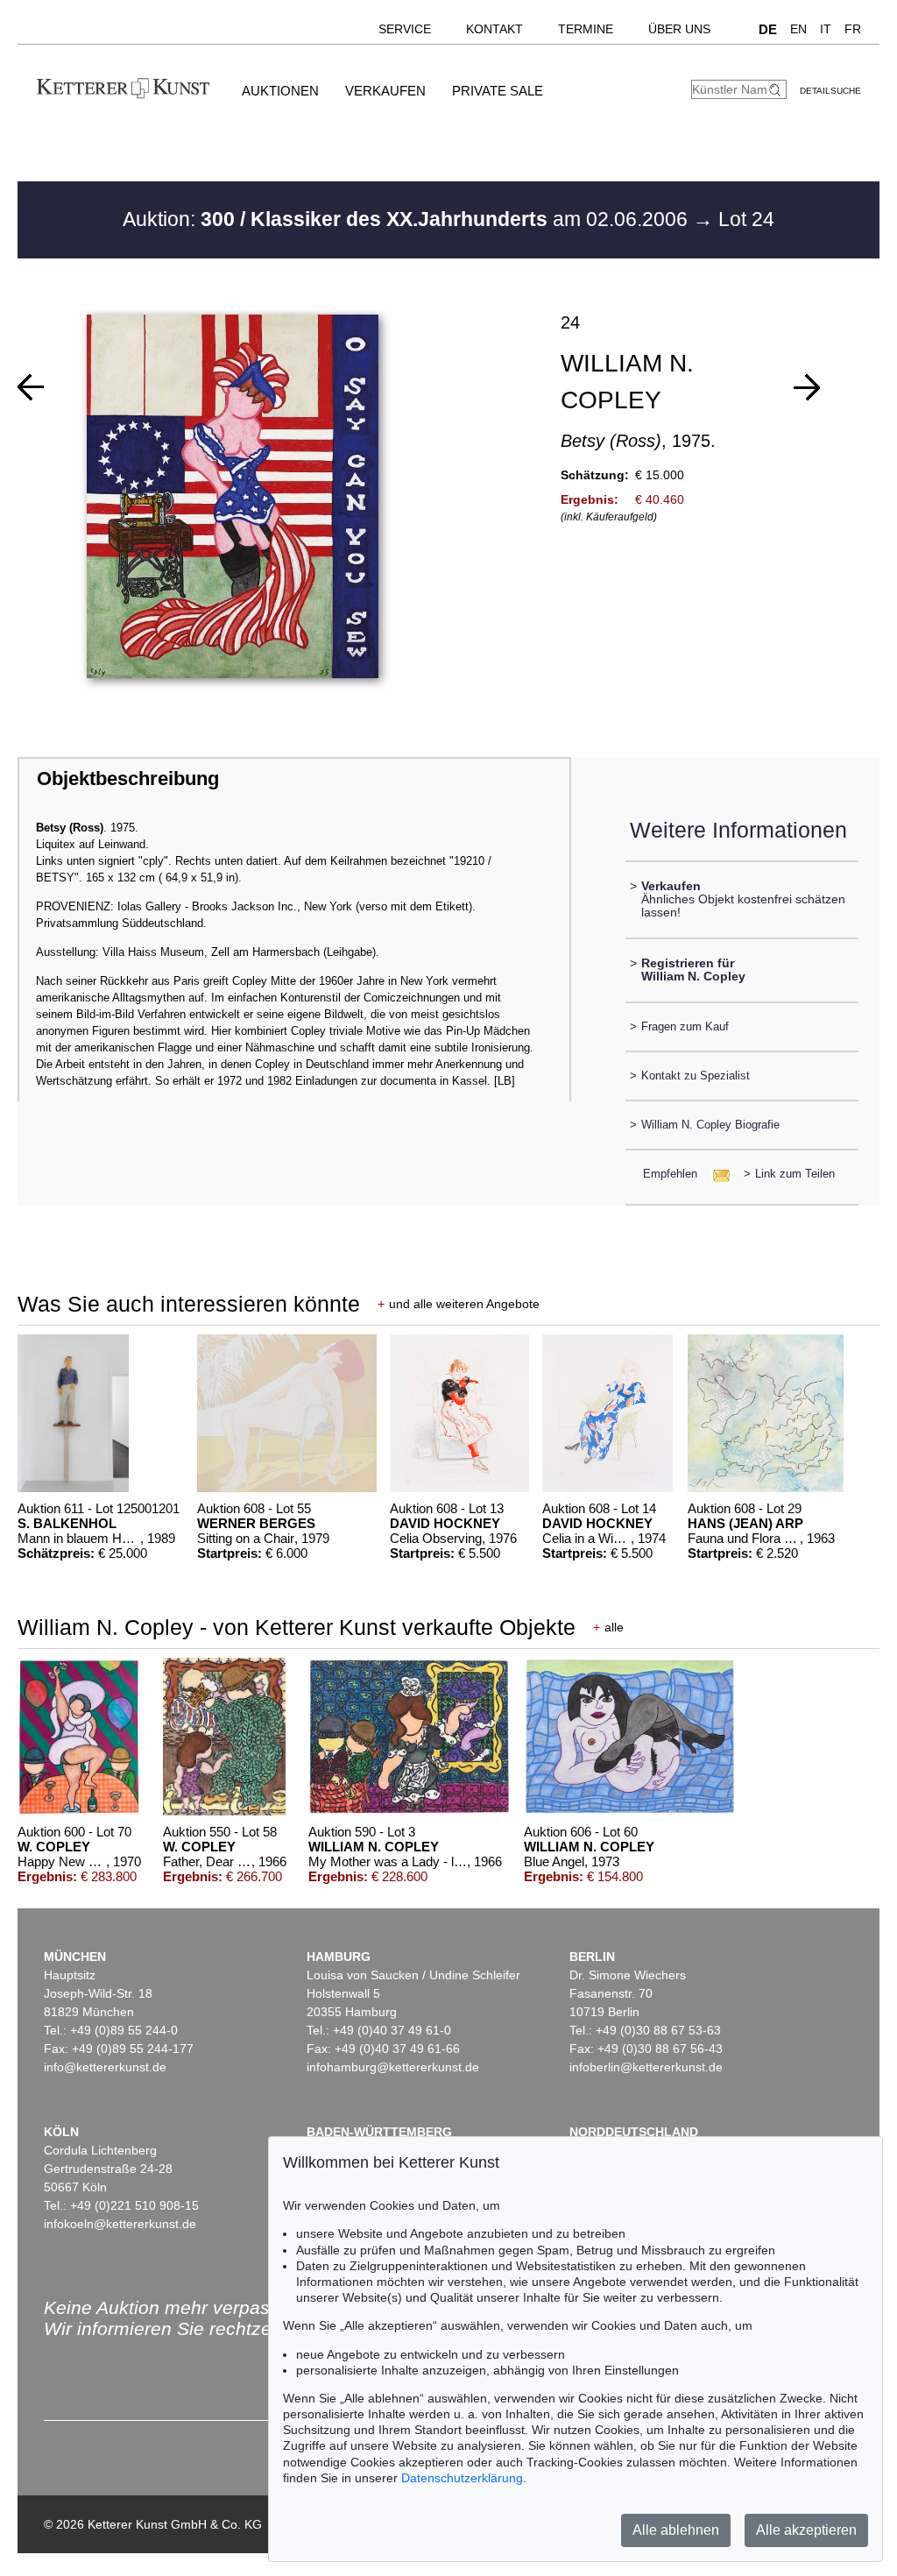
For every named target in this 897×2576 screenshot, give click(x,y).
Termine (586, 29)
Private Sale (498, 91)
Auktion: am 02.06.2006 (408, 219)
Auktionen (280, 91)
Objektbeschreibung (128, 778)
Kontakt (494, 29)
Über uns (679, 29)
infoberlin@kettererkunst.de (646, 2067)
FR (853, 29)
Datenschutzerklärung (462, 2478)
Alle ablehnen (676, 2530)
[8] (31, 387)
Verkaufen (385, 91)
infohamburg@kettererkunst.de (393, 2067)
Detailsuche (830, 91)
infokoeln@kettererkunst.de (120, 2224)
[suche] (777, 90)
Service (405, 29)
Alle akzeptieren (806, 2530)
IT (826, 29)
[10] (807, 387)
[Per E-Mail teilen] (716, 1174)
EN (798, 29)
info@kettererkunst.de (105, 2067)
